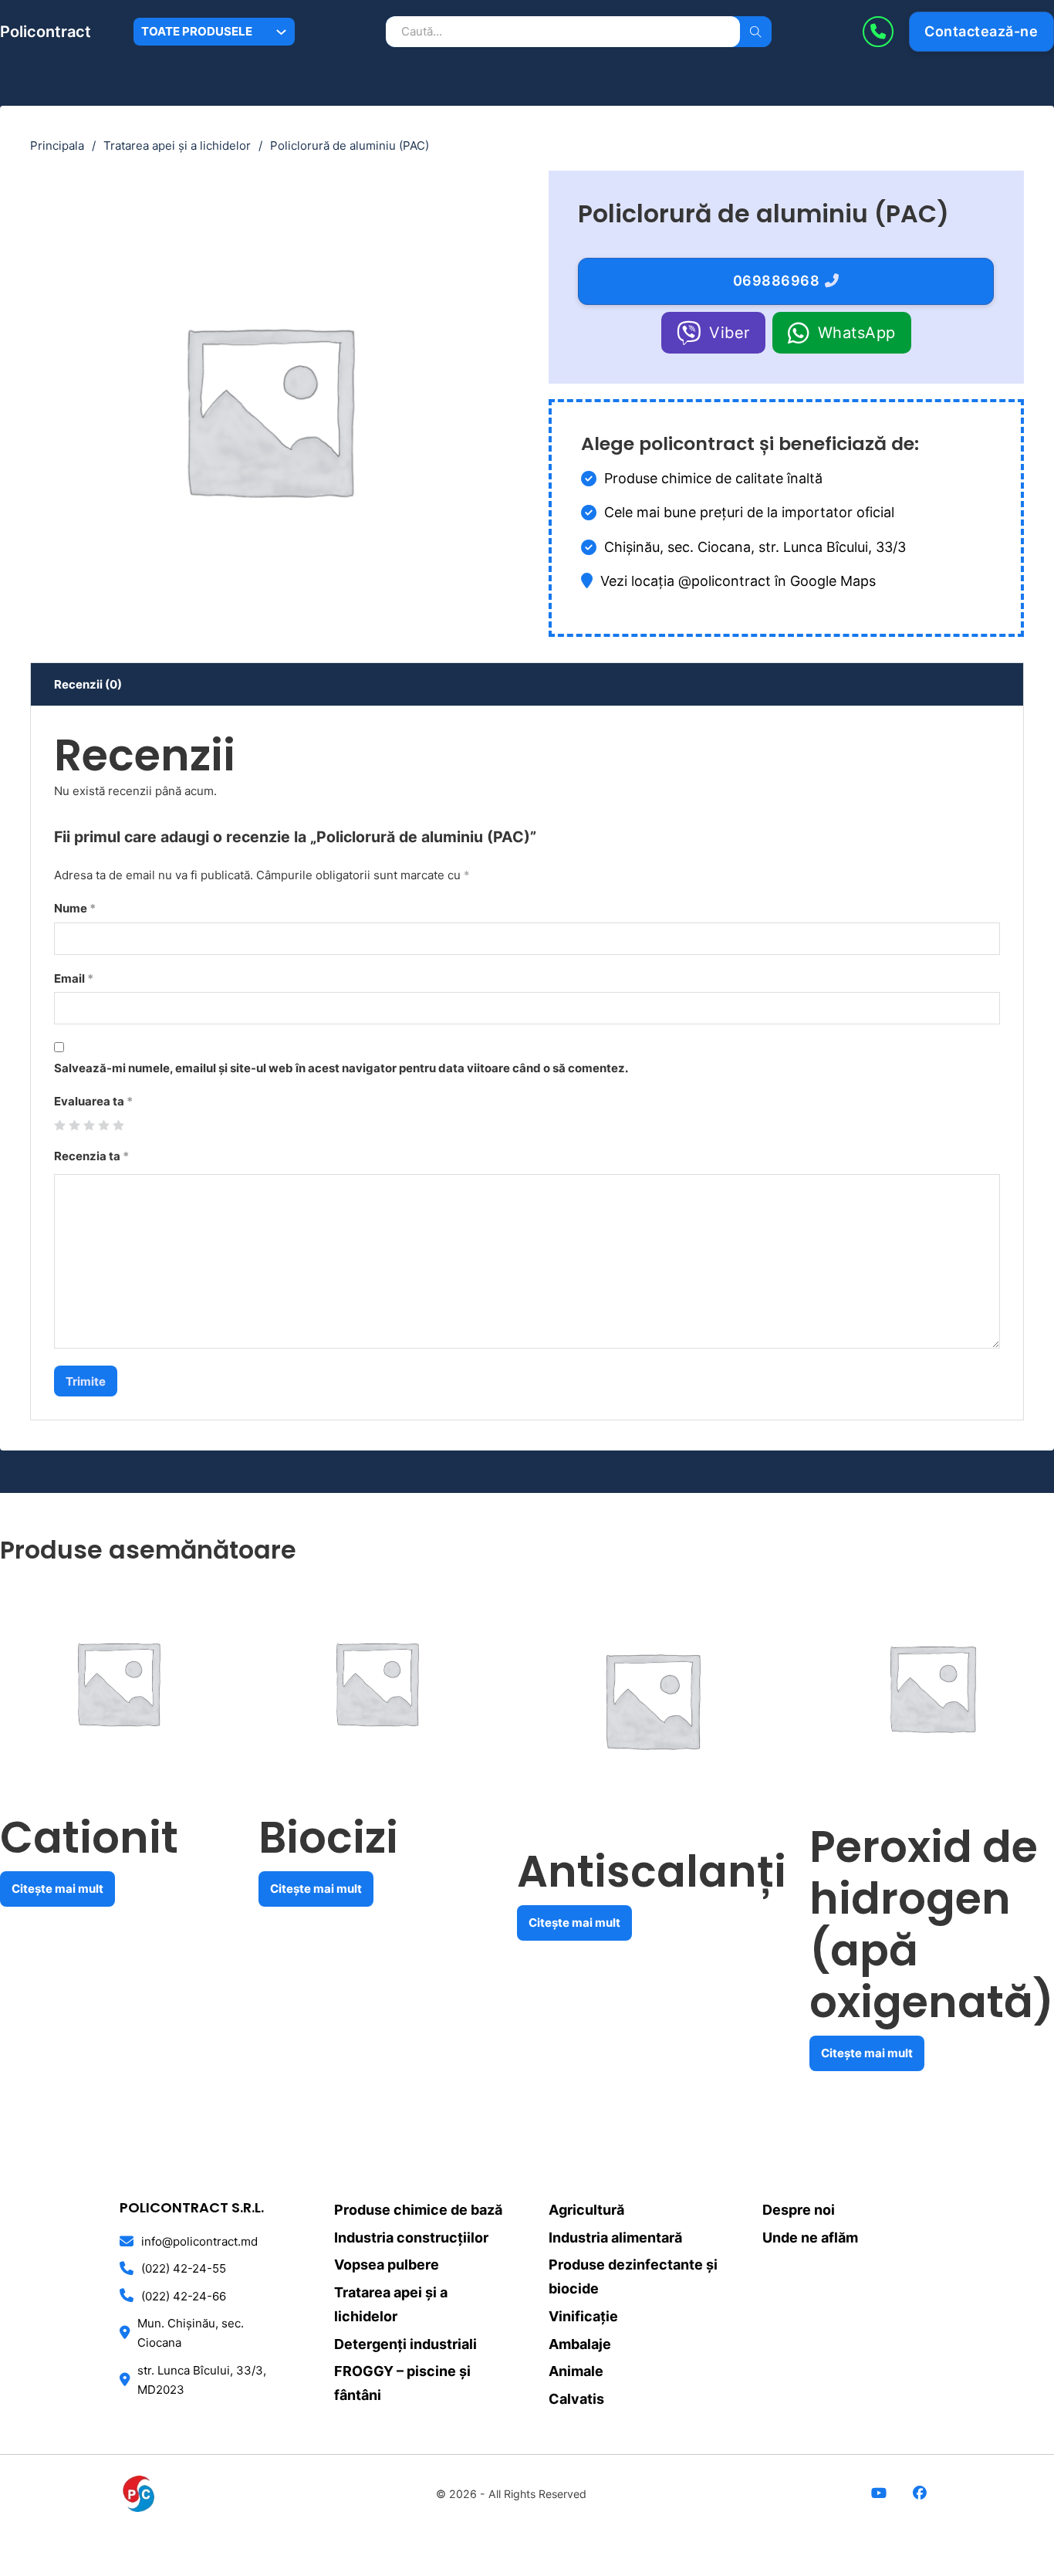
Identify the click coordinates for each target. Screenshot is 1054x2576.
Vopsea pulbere (387, 2265)
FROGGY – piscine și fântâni (402, 2383)
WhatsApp (857, 333)
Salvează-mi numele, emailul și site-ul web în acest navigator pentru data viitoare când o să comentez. (341, 1068)
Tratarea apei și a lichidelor (177, 146)
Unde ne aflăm (810, 2237)
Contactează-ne (981, 31)
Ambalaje (580, 2344)
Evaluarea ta (93, 1101)
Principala (57, 146)
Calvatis (576, 2399)
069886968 (777, 281)
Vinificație (583, 2316)
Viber (730, 333)
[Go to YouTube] (879, 2494)
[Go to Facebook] (919, 2494)
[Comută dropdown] (281, 32)
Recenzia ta (91, 1156)
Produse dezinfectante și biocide (633, 2276)
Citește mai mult (57, 1889)
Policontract (46, 32)
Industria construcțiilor (411, 2237)
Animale (576, 2371)
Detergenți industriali (405, 2344)
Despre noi (799, 2210)
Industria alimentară (615, 2237)
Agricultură (586, 2210)
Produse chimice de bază (418, 2210)
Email (74, 978)
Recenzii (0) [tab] (88, 684)
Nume (75, 908)
